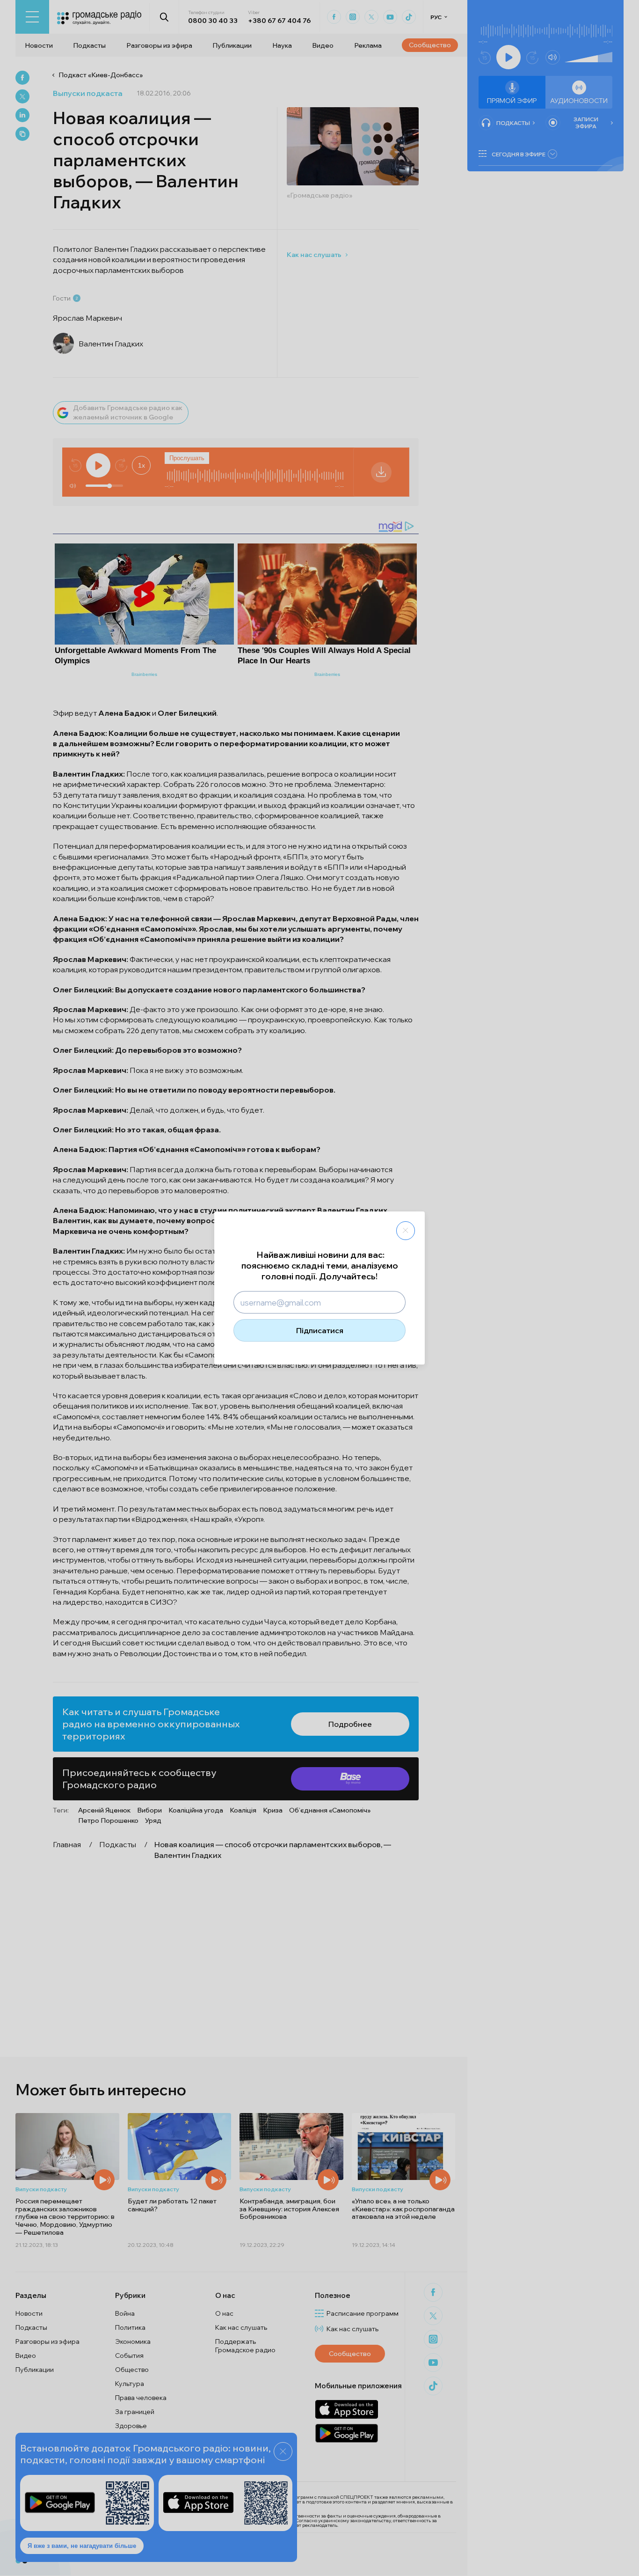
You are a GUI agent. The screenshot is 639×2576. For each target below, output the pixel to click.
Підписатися (320, 1330)
